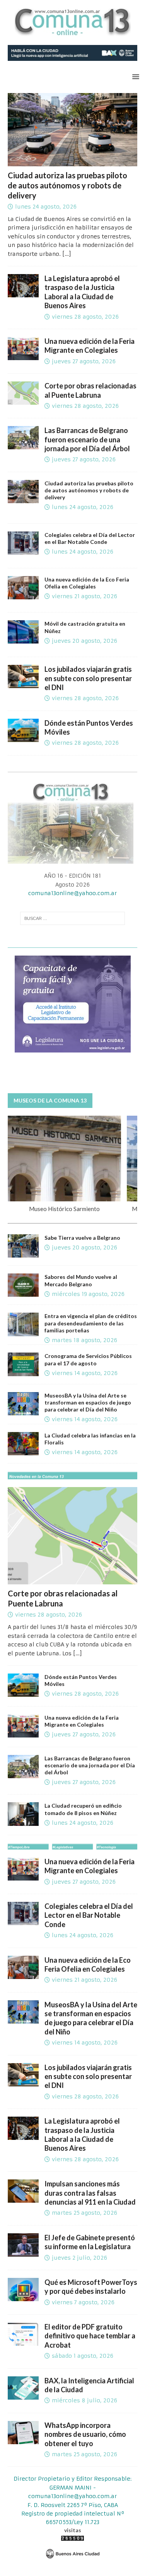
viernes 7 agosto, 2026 (83, 2302)
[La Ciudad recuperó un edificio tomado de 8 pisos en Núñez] (23, 1814)
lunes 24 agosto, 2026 (46, 207)
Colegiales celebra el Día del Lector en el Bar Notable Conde (90, 538)
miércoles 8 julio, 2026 (84, 2400)
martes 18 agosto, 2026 (84, 1340)
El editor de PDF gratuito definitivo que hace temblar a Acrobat (90, 2336)
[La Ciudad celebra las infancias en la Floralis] (23, 1444)
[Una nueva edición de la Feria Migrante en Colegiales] (23, 349)
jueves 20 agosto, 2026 (84, 641)
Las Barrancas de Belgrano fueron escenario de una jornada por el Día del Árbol (87, 439)
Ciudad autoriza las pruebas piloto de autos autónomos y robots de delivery (67, 185)
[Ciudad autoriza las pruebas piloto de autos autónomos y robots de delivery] (72, 129)
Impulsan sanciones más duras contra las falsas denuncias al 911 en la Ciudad (90, 2193)
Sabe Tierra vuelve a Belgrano (82, 1238)
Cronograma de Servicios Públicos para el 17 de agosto (88, 1359)
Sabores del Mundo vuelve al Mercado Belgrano (81, 1280)
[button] (134, 77)
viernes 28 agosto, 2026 (85, 317)
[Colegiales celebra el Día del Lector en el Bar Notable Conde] (23, 1913)
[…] (67, 254)
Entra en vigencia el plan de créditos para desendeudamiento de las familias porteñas (91, 1323)
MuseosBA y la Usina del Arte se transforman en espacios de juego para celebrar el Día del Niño (88, 1402)
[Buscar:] (73, 918)
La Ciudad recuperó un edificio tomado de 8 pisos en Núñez (83, 1809)
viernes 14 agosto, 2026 (85, 1373)
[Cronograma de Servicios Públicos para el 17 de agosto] (23, 1364)
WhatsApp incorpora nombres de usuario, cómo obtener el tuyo (85, 2434)
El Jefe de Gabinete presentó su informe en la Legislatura (90, 2242)
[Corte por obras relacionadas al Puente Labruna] (23, 393)
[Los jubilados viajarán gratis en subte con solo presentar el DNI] (23, 676)
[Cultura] (23, 543)
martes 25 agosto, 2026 (84, 2213)
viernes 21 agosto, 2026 (84, 596)
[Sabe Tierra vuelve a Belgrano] (23, 1246)
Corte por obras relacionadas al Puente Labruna (90, 390)
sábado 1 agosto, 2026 (83, 2356)
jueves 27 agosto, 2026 (84, 361)
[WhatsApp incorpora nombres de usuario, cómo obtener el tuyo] (23, 2433)
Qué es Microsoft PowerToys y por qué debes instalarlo (91, 2287)
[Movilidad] (23, 492)
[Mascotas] (23, 632)
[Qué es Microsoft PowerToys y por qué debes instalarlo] (23, 2290)
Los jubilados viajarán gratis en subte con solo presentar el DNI (88, 678)
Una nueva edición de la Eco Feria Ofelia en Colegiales (87, 583)
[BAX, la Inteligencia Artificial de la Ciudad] (23, 2388)
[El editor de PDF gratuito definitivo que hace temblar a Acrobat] (23, 2334)
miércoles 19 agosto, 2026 (88, 1294)
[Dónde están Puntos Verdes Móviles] (23, 730)
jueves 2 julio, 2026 (79, 2258)
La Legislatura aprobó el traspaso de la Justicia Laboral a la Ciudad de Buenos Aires (82, 292)
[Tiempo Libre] (23, 588)
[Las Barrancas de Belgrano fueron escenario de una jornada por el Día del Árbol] (23, 438)
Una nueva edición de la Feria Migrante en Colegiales (90, 346)
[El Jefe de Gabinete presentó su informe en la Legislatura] (23, 2245)
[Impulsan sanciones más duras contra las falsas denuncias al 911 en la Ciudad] (23, 2191)
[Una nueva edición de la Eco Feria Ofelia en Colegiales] (23, 1967)
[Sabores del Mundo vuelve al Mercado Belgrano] (23, 1285)
